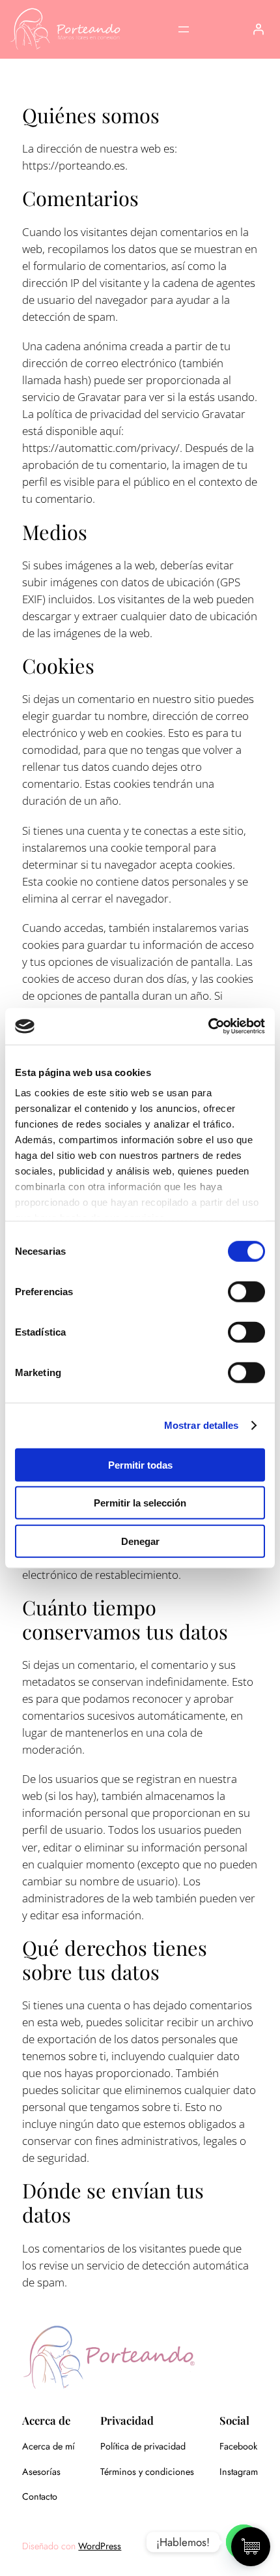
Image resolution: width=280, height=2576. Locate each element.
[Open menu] (184, 29)
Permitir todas (140, 1464)
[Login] (258, 29)
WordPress (100, 2546)
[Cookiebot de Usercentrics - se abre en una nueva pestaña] (208, 1026)
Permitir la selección (140, 1503)
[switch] (246, 1291)
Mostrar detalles (202, 1425)
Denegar (140, 1541)
